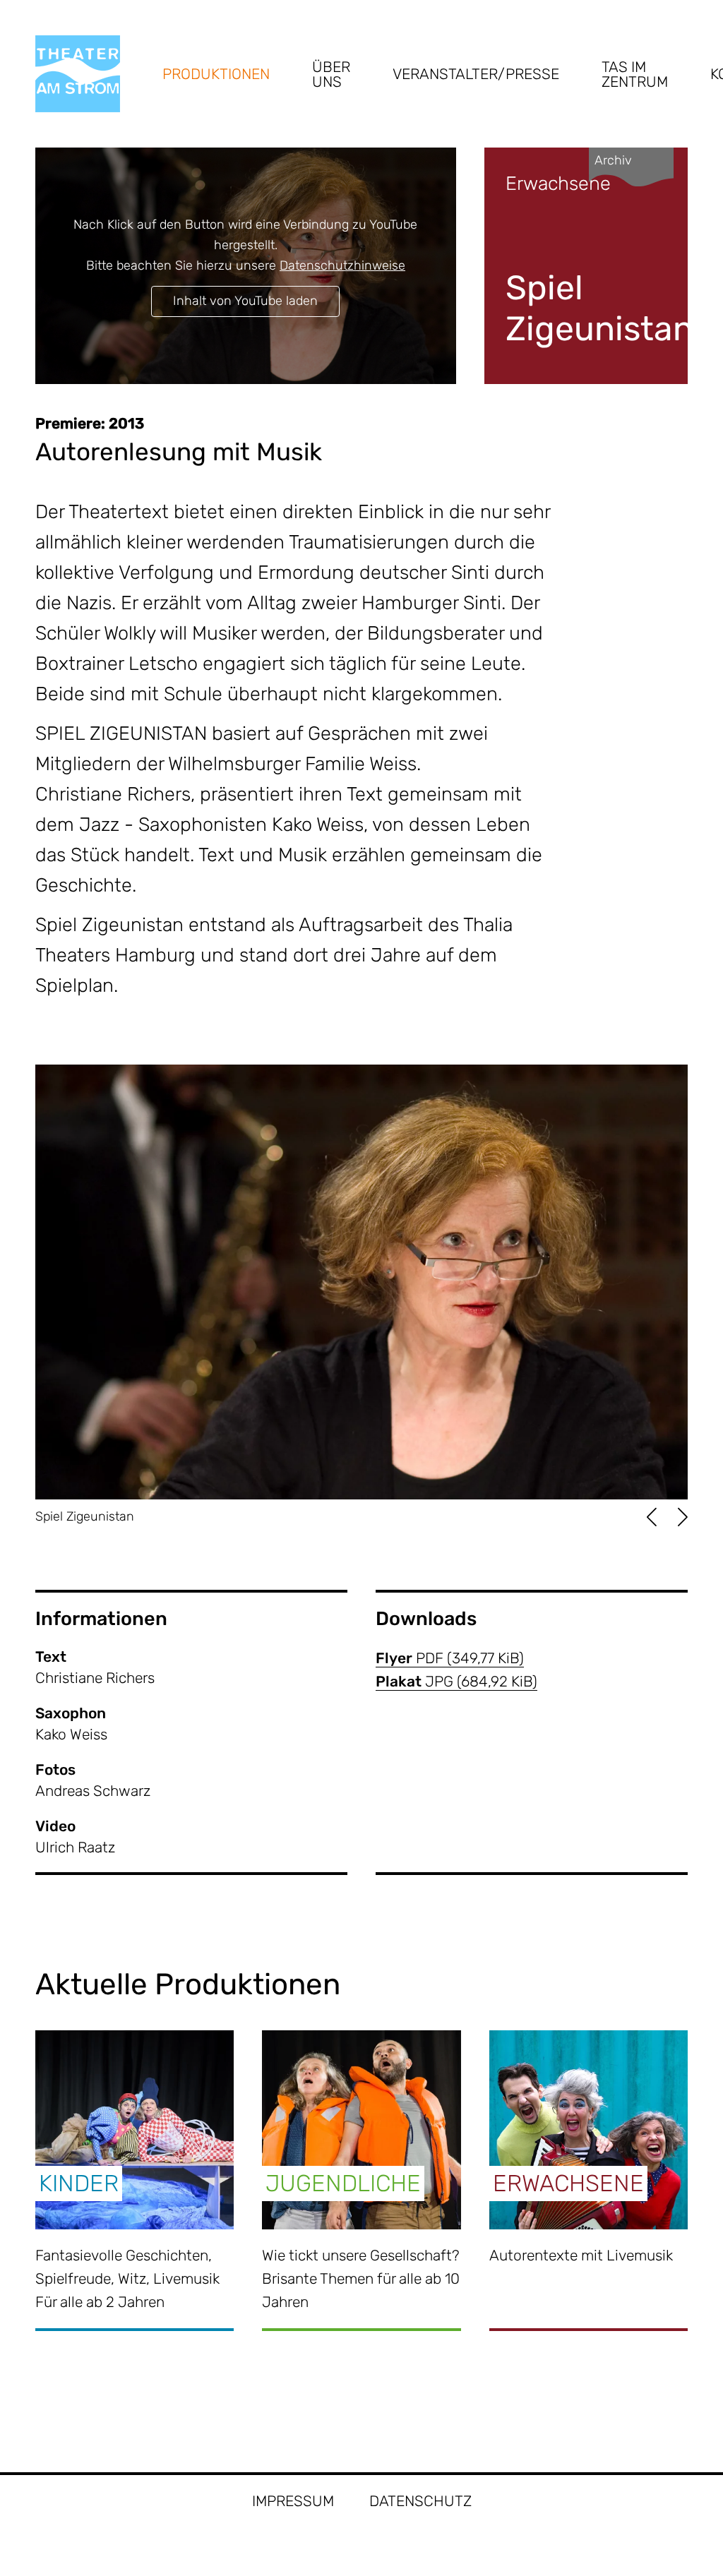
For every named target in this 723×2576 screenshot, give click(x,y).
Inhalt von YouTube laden (245, 301)
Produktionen (216, 74)
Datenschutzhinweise (342, 265)
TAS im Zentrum (635, 74)
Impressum (293, 2501)
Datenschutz (420, 2501)
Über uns (331, 74)
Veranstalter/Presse (476, 74)
